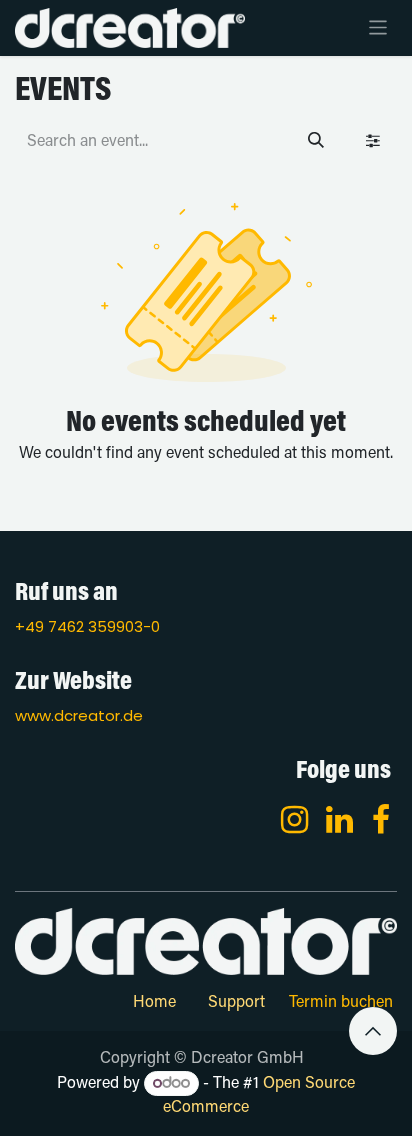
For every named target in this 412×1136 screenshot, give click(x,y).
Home (154, 1003)
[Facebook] (381, 820)
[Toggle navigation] (378, 28)
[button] (373, 1031)
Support (236, 1003)
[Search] (316, 142)
